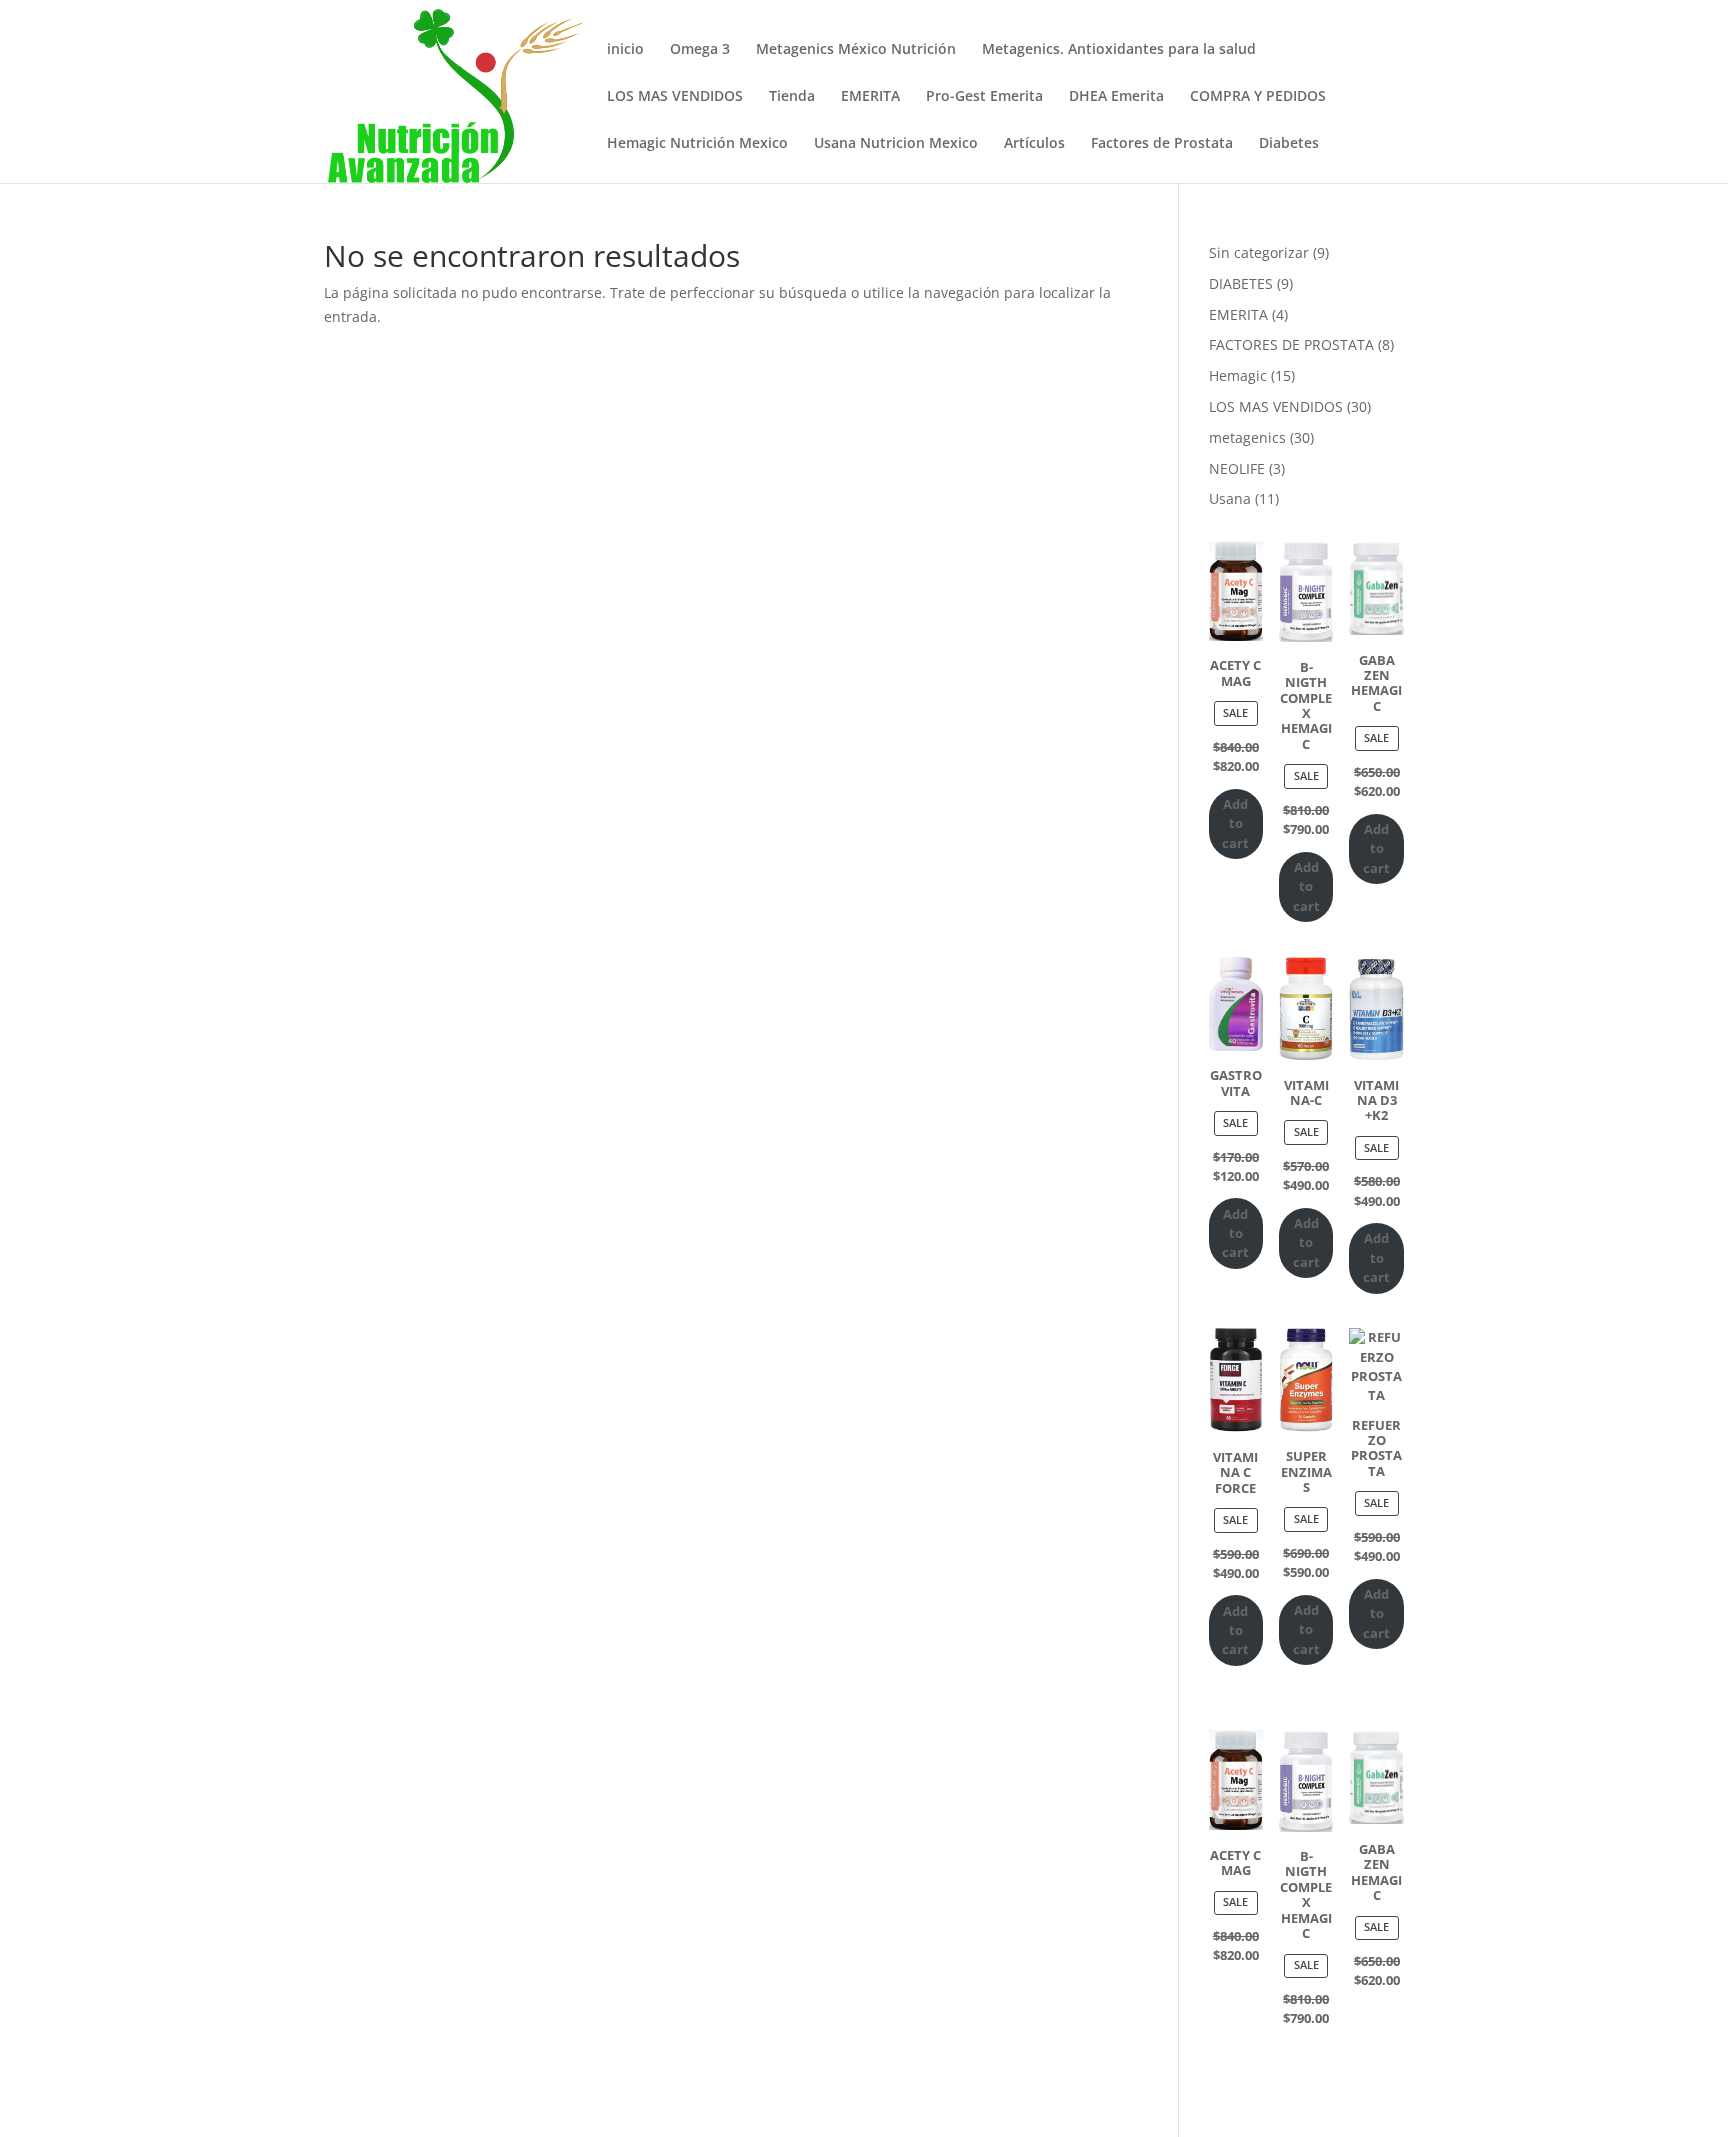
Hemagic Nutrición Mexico (697, 144)
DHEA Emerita (1116, 97)
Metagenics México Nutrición (856, 50)
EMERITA (870, 97)
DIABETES (1241, 283)
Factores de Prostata (1162, 144)
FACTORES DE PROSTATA (1291, 344)
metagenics (1247, 437)
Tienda (792, 97)
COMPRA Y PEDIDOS (1258, 97)
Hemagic (1238, 375)
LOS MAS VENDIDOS (675, 97)
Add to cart (1235, 823)
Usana (1230, 498)
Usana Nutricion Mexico (896, 144)
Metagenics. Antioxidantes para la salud (1119, 50)
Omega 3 (700, 50)
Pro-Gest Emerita (984, 97)
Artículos (1034, 144)
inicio (625, 50)
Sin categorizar (1259, 252)
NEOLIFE (1237, 468)
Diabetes (1289, 144)
